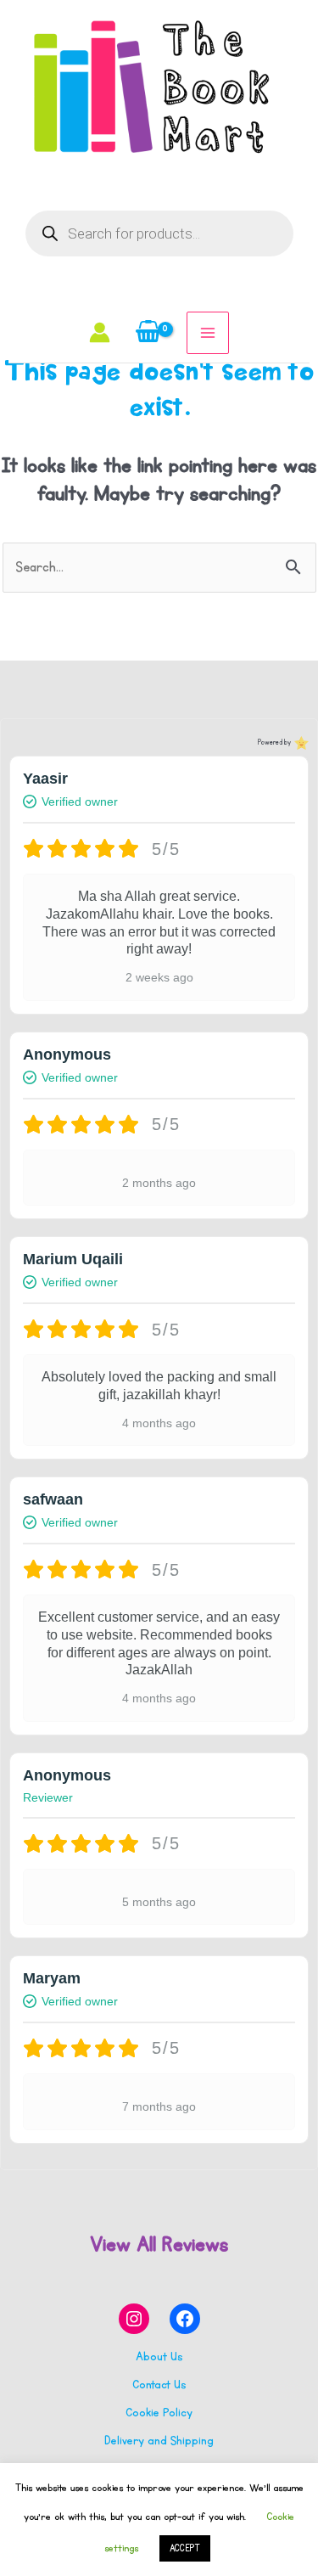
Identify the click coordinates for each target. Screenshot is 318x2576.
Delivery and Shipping (159, 2441)
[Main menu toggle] (208, 333)
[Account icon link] (100, 332)
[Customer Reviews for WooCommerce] (300, 743)
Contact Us (159, 2385)
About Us (159, 2357)
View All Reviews (159, 2244)
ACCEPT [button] (185, 2548)
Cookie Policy (159, 2413)
